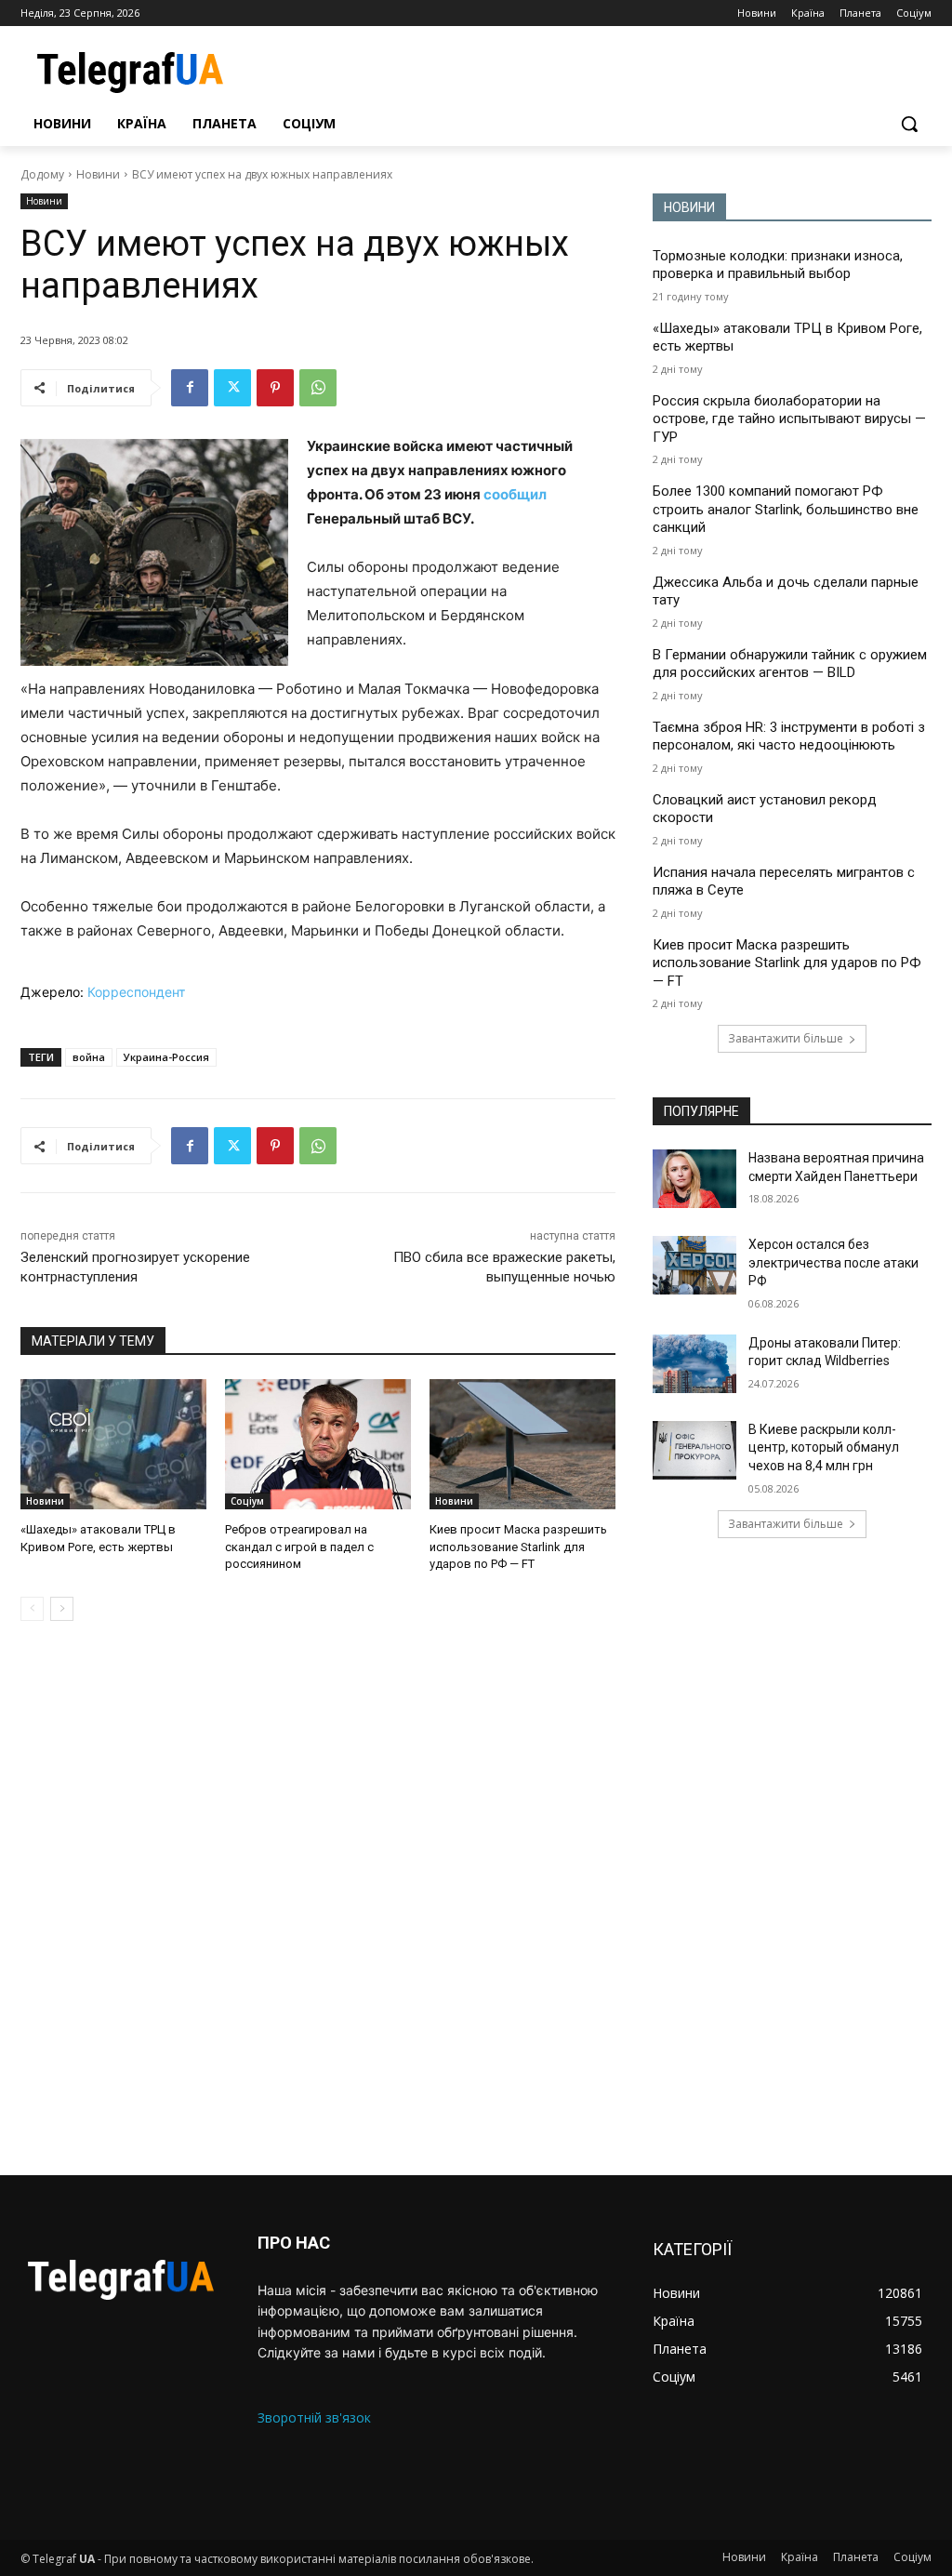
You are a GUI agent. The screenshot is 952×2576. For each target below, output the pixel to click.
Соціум (247, 1501)
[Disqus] (318, 1898)
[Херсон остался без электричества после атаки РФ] (694, 1265)
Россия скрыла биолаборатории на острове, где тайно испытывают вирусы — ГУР (789, 419)
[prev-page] (32, 1609)
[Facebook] (190, 388)
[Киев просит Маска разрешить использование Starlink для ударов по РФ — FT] (522, 1444)
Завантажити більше (786, 1038)
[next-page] (62, 1609)
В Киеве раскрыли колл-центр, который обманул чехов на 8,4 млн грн (824, 1447)
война (89, 1057)
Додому (42, 174)
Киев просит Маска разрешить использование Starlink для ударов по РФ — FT (518, 1546)
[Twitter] (232, 388)
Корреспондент (136, 992)
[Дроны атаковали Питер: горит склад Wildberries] (694, 1364)
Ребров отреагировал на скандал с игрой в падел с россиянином (299, 1546)
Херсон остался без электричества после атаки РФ (833, 1262)
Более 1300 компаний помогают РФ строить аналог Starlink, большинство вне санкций (786, 509)
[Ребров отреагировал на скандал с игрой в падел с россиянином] (318, 1444)
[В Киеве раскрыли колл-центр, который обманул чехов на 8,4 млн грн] (694, 1450)
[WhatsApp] (318, 388)
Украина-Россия (166, 1057)
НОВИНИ (689, 207)
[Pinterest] (275, 388)
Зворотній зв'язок (314, 2417)
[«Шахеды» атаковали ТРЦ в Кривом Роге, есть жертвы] (113, 1444)
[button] (909, 124)
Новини (98, 174)
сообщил (515, 494)
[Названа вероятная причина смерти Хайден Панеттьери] (694, 1179)
